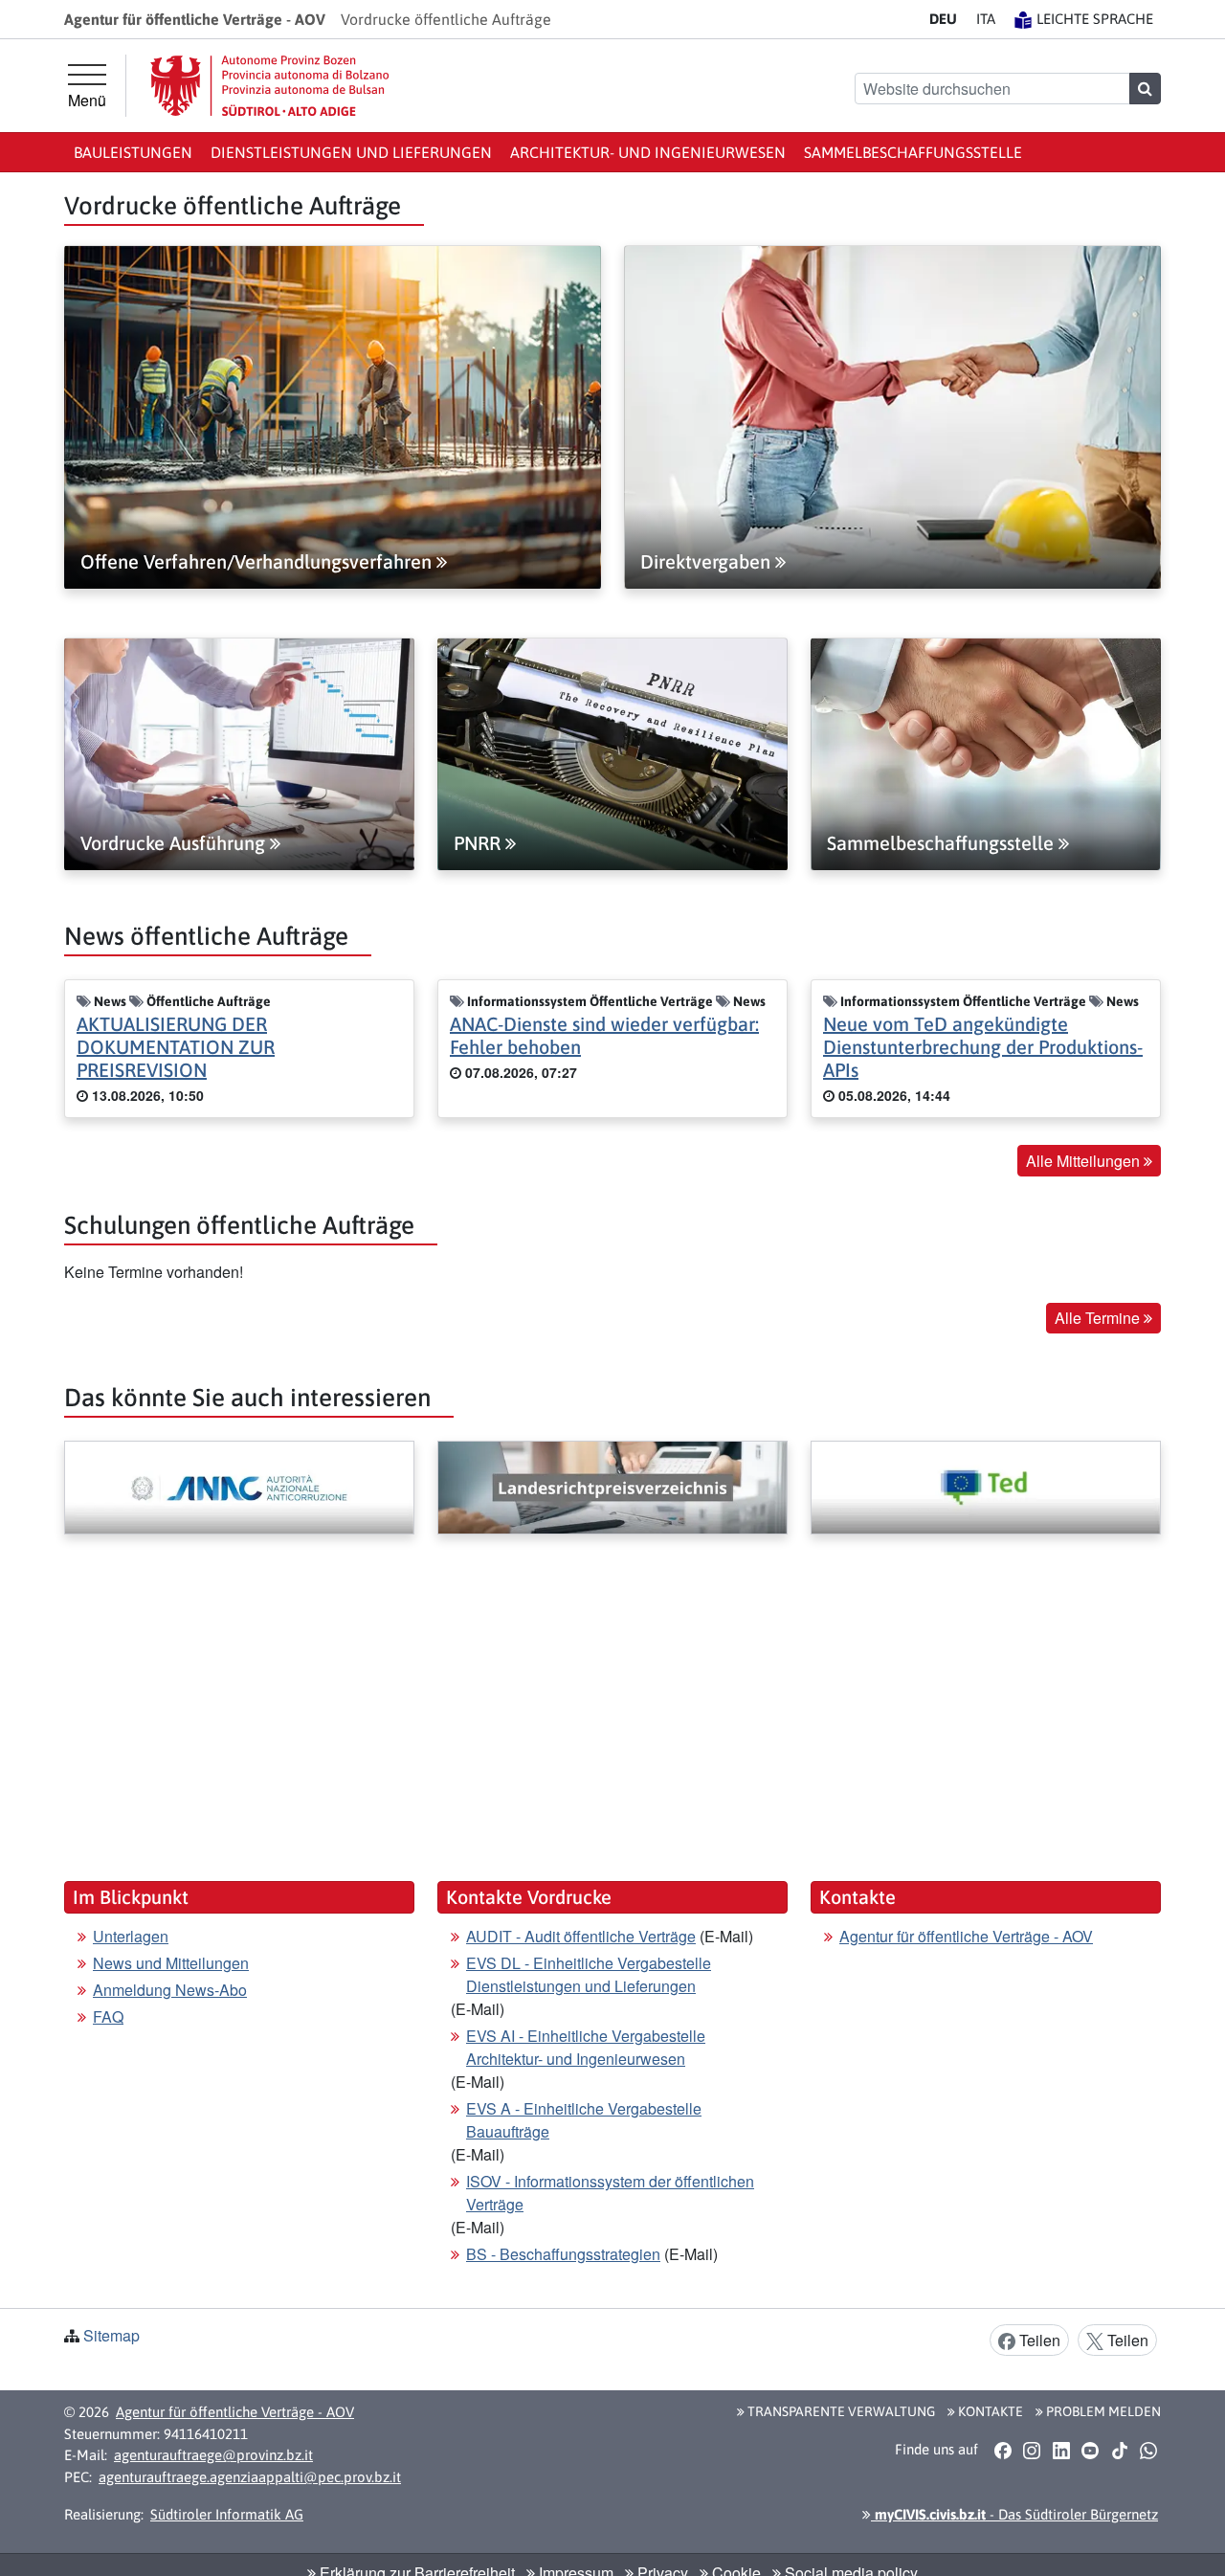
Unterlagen (131, 1936)
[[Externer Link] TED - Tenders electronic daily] (986, 1488)
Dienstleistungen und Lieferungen (351, 152)
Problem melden (1102, 2411)
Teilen (1038, 2340)
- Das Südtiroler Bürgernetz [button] (1014, 2514)
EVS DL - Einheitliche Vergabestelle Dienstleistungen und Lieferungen (589, 1974)
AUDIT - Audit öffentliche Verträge (581, 1936)
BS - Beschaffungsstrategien (563, 2254)
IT (986, 19)
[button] (1002, 2450)
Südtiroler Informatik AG (227, 2514)
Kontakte (989, 2411)
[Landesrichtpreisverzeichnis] (612, 1488)
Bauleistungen (133, 152)
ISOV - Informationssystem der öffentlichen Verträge (610, 2193)
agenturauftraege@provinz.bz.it (213, 2455)
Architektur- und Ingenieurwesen (648, 152)
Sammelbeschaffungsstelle (913, 152)
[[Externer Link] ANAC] (239, 1488)
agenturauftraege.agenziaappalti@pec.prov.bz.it (250, 2477)
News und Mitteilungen (171, 1963)
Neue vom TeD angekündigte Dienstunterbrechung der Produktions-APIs (983, 1047)
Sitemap (111, 2335)
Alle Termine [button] (1099, 1318)
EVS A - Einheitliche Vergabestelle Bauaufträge (584, 2120)
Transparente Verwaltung (840, 2411)
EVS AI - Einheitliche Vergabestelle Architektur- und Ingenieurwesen (586, 2047)
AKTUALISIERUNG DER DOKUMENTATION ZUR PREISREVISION (176, 1047)
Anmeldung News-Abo (170, 1990)
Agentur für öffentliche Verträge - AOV (966, 1936)
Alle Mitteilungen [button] (1085, 1161)
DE (943, 19)
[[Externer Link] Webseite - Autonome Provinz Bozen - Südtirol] (270, 86)
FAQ (108, 2016)
